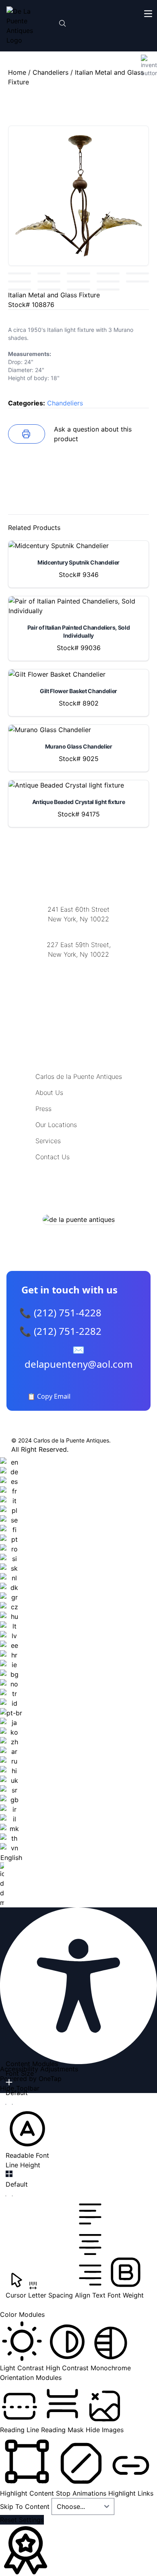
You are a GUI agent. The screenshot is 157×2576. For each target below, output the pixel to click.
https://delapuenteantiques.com (79, 981)
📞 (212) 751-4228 (60, 1313)
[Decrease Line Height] (9, 2196)
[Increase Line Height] (9, 2174)
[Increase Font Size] (9, 2082)
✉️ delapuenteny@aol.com (78, 1357)
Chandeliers (51, 72)
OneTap (50, 2079)
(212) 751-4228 (78, 965)
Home (17, 72)
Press (43, 1109)
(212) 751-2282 (78, 929)
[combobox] (11, 1682)
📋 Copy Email (49, 1396)
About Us (49, 1093)
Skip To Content (26, 2506)
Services (48, 1141)
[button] (27, 2134)
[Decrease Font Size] (9, 2104)
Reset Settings (22, 2520)
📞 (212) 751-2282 (60, 1331)
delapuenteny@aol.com (79, 993)
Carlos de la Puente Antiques (79, 1076)
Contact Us (53, 1157)
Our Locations (56, 1125)
